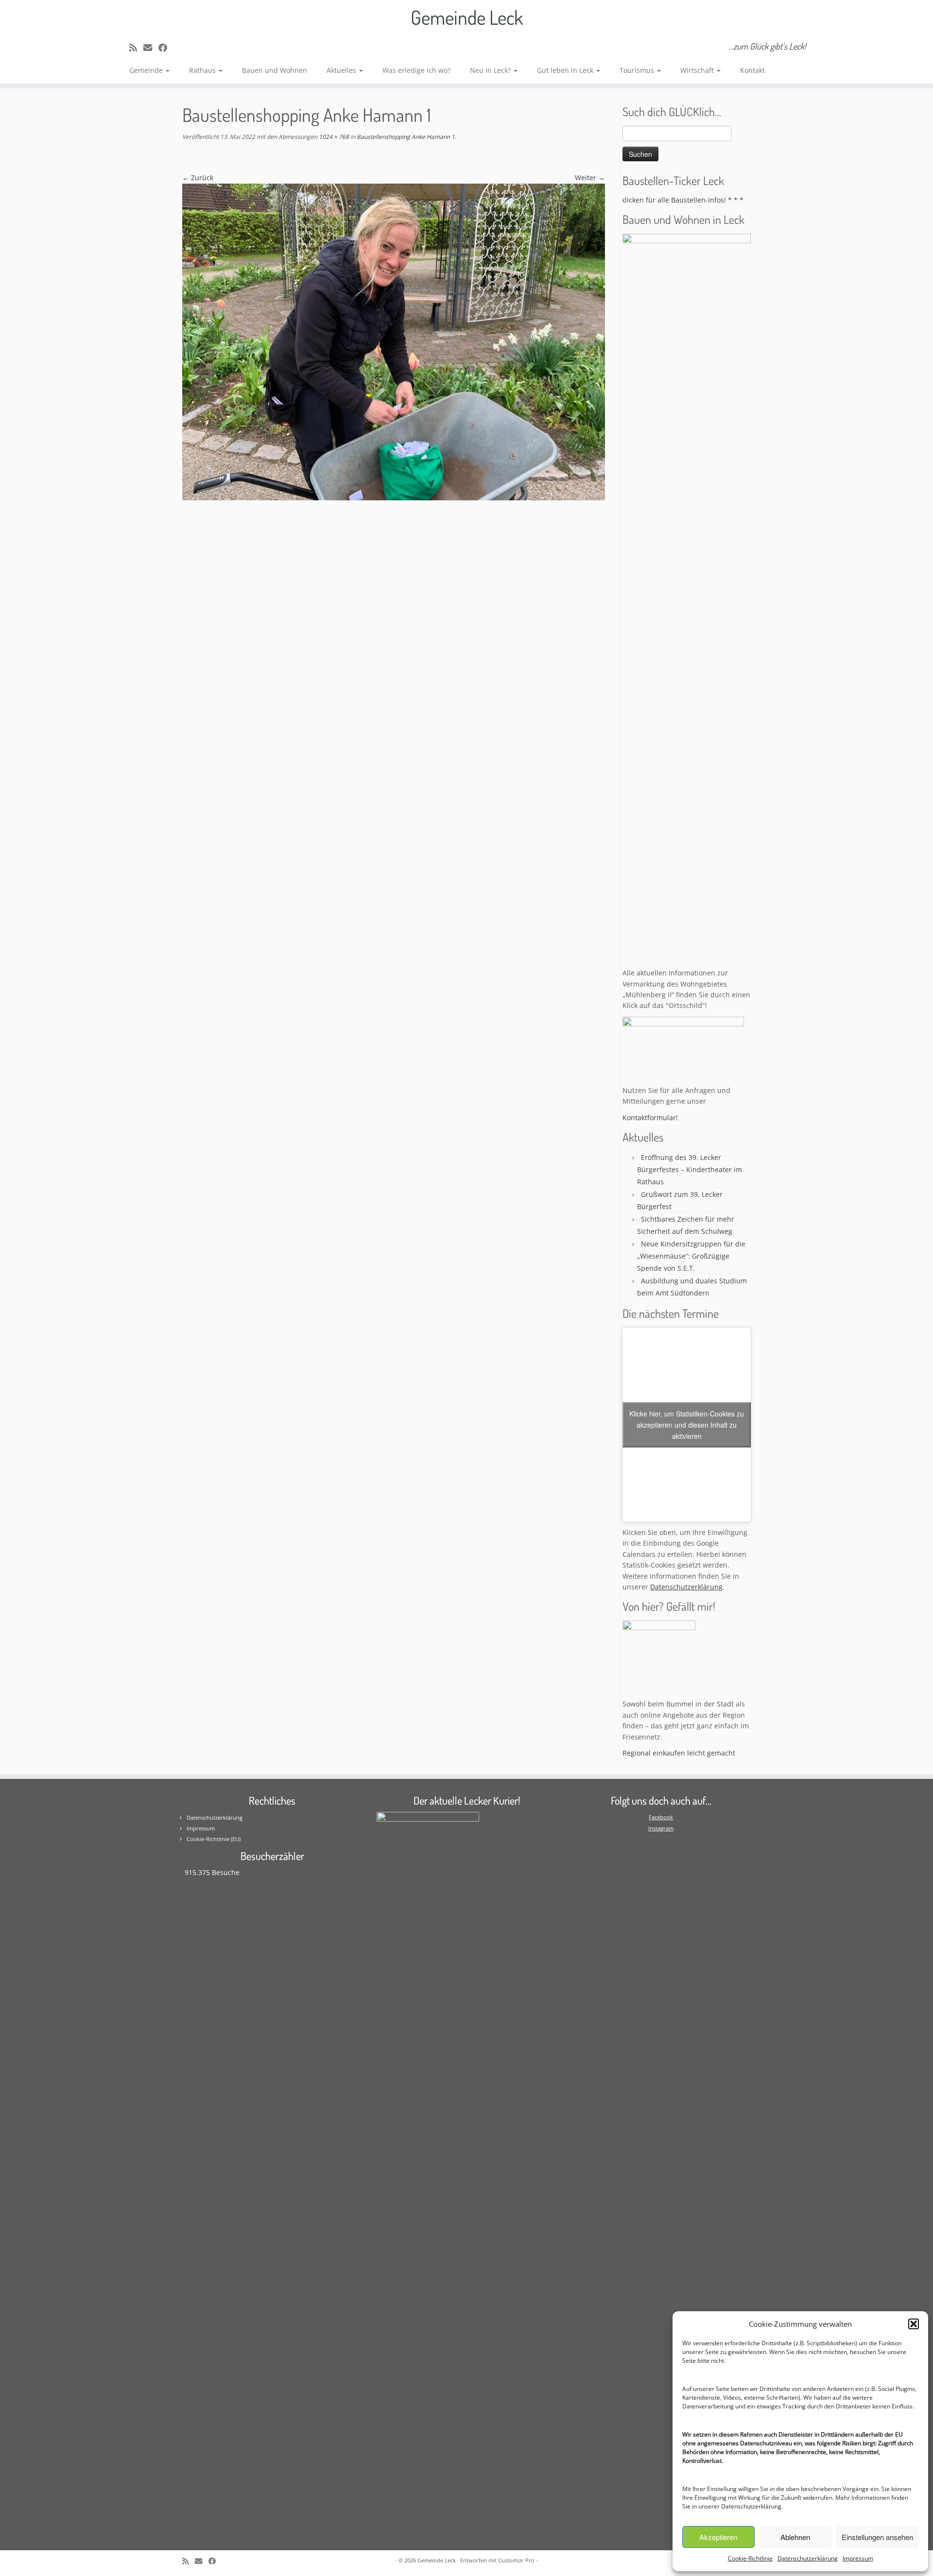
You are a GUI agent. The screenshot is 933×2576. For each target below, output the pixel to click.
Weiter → (590, 178)
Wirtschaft (698, 70)
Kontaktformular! (650, 1117)
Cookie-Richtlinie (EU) (214, 1839)
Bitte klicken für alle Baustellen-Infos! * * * (639, 200)
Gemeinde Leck (467, 17)
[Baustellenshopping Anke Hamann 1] (394, 341)
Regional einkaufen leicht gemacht (679, 1753)
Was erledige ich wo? (416, 70)
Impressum (858, 2558)
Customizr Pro (516, 2560)
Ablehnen (795, 2537)
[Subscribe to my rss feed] (136, 48)
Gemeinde (147, 70)
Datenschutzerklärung (751, 2506)
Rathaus (203, 70)
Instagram (661, 1828)
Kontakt (752, 70)
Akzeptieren (718, 2537)
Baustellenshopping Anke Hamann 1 (405, 137)
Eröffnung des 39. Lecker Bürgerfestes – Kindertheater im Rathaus (690, 1169)
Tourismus (638, 70)
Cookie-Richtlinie (750, 2558)
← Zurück (198, 178)
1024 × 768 (333, 137)
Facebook (661, 1817)
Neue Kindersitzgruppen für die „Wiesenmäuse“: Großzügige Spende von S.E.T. (691, 1256)
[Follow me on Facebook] (166, 48)
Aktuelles (342, 70)
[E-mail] (151, 48)
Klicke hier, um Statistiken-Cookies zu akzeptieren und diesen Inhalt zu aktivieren (687, 1425)
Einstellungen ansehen (877, 2537)
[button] (914, 2324)
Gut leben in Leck (566, 70)
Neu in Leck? (491, 70)
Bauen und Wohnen (275, 70)
